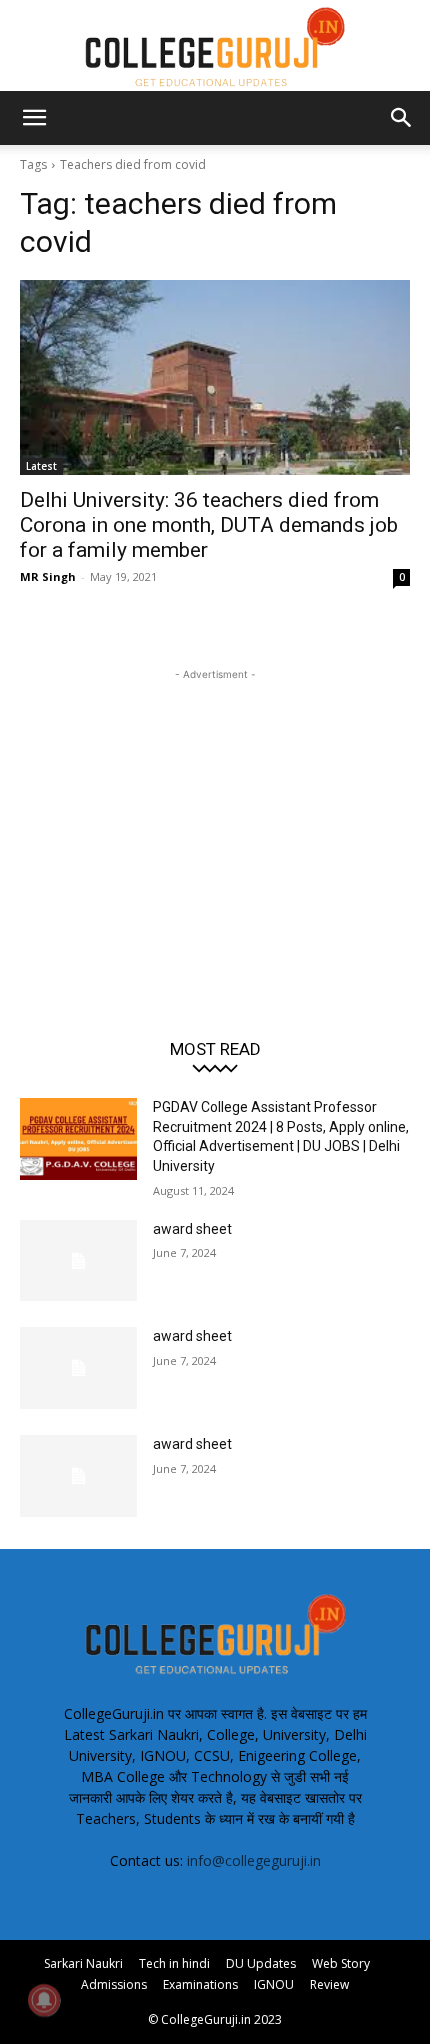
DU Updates (261, 1963)
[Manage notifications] (44, 2000)
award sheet (192, 1229)
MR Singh (48, 576)
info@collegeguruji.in (254, 1860)
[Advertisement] (215, 810)
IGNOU (274, 1984)
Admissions (114, 1984)
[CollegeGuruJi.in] (215, 46)
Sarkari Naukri (83, 1963)
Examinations (200, 1984)
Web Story (341, 1963)
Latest (41, 466)
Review (329, 1984)
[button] (34, 118)
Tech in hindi (174, 1963)
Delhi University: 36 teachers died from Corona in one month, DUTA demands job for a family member (209, 525)
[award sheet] (78, 1261)
